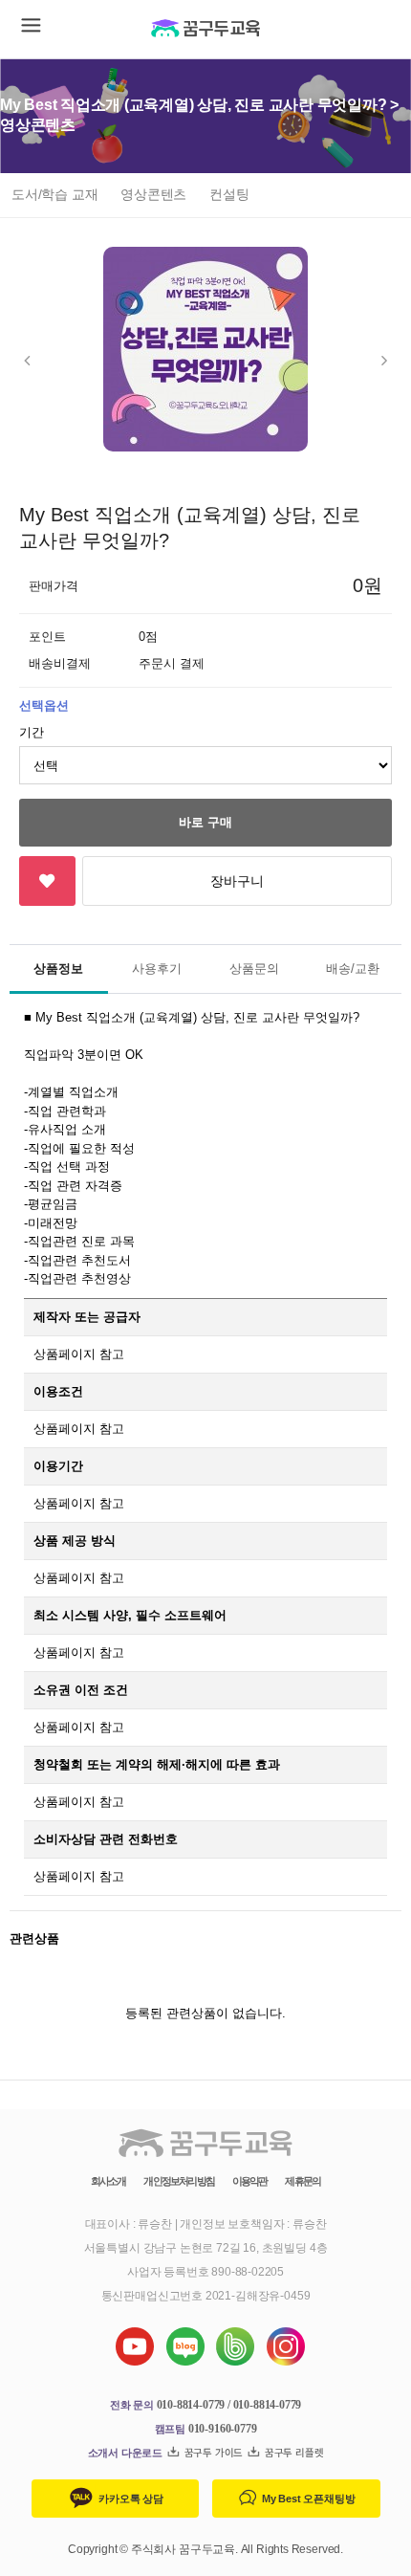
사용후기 (157, 969)
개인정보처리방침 (178, 2181)
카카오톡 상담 (130, 2499)
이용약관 (250, 2181)
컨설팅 (229, 194)
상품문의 (254, 969)
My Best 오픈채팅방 (307, 2499)
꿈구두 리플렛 (292, 2453)
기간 (32, 732)
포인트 (47, 637)
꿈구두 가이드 (212, 2453)
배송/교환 (353, 969)
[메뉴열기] (29, 29)
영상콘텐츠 (153, 194)
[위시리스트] (47, 881)
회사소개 (108, 2181)
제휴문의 (303, 2181)
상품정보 (58, 969)
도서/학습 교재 (54, 194)
